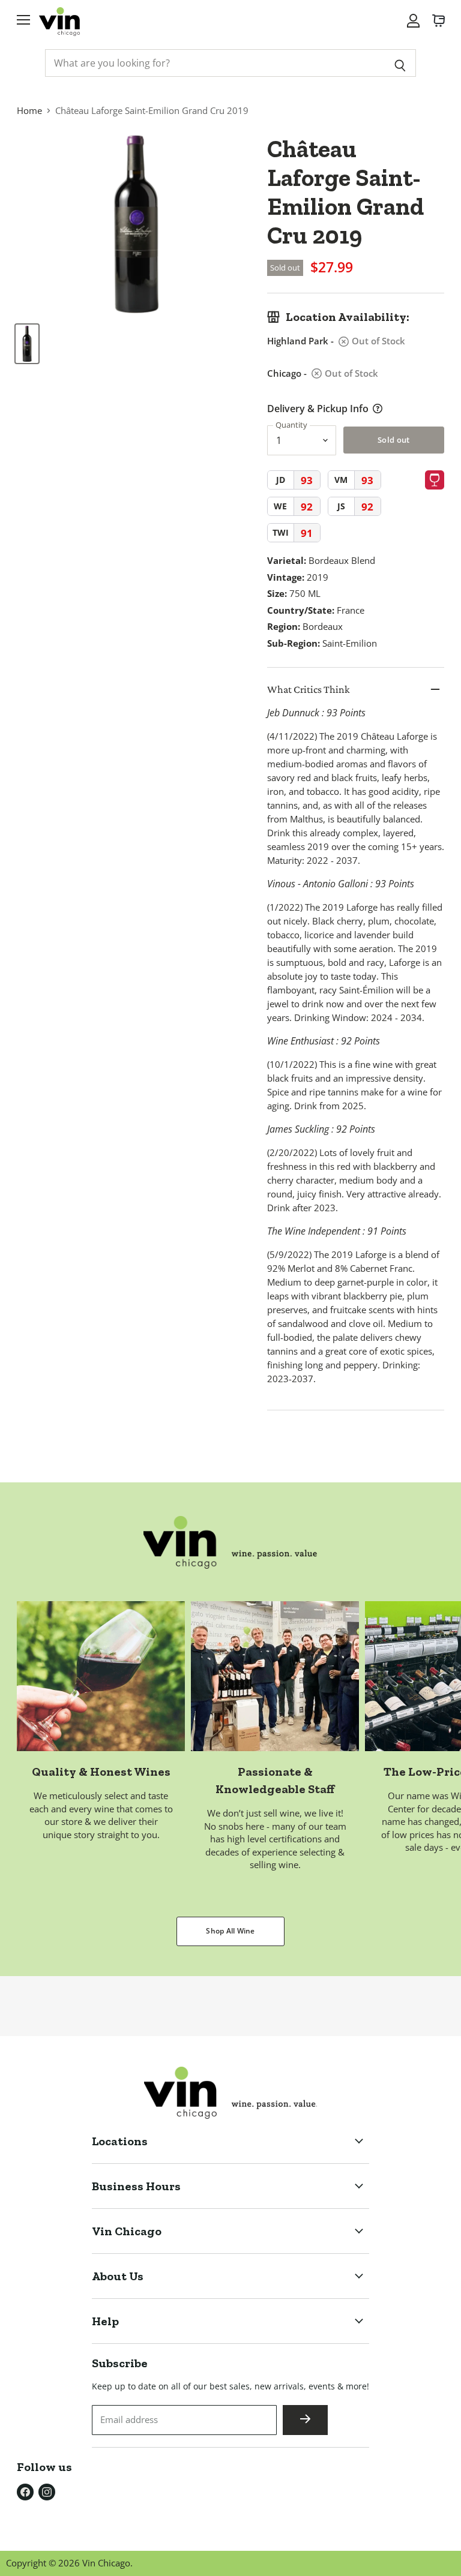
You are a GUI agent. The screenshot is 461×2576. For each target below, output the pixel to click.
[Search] (400, 63)
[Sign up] (305, 2420)
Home (29, 110)
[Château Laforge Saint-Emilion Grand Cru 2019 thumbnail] (27, 344)
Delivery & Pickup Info (318, 409)
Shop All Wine (230, 1931)
